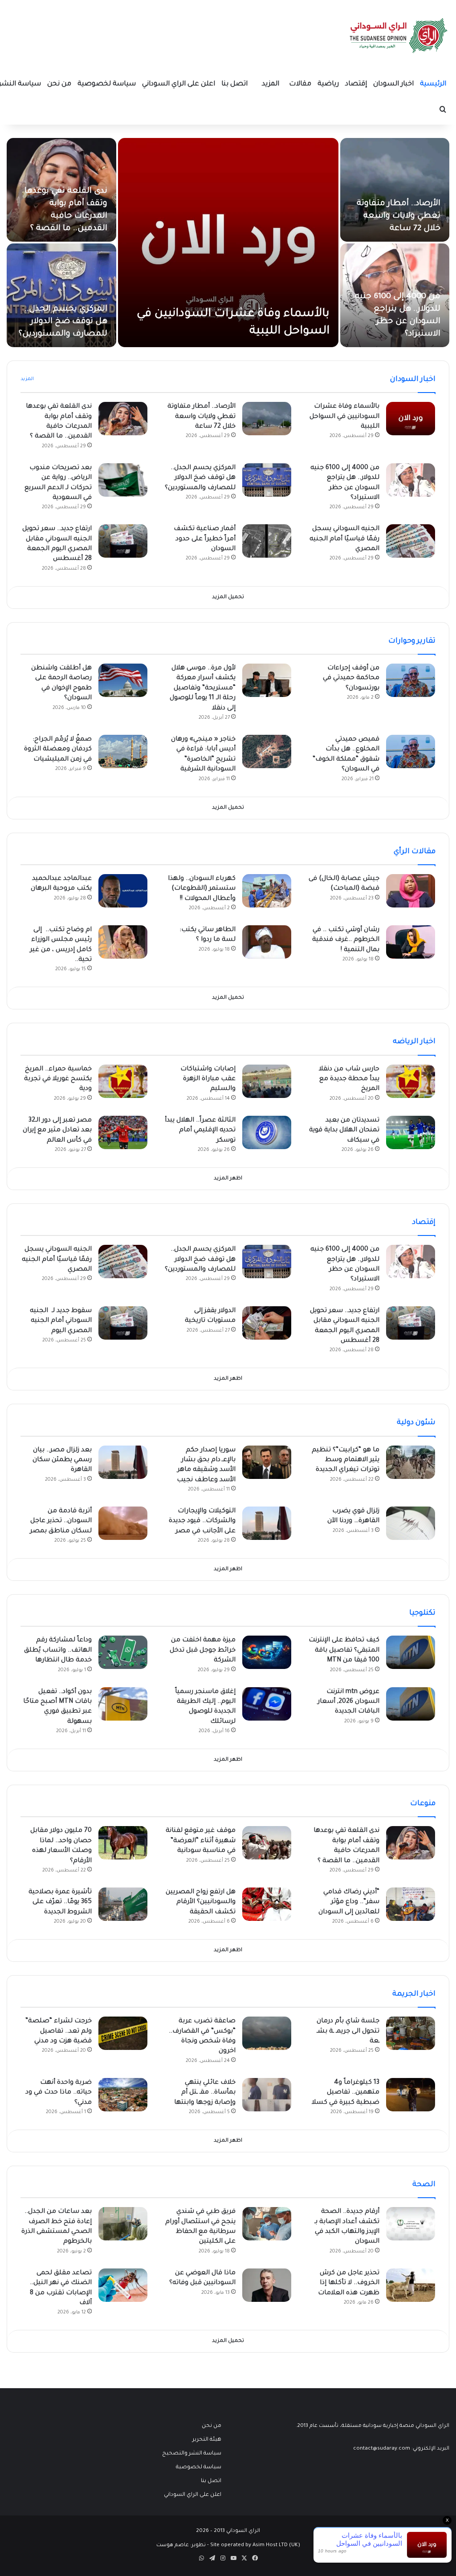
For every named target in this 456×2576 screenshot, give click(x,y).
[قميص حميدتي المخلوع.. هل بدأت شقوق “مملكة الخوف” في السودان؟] (411, 751)
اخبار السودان (393, 84)
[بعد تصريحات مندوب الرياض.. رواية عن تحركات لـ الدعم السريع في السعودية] (123, 480)
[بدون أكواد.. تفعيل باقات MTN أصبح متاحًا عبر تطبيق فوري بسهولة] (123, 1704)
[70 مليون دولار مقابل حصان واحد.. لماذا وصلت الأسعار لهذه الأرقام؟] (123, 1843)
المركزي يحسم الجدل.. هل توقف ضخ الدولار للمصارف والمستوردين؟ (63, 322)
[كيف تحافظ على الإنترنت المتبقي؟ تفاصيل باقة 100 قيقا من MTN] (411, 1652)
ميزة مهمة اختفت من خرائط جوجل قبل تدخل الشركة (203, 1651)
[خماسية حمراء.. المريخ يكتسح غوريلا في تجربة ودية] (123, 1081)
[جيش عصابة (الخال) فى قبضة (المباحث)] (411, 891)
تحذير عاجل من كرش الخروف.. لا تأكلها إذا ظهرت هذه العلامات (349, 2283)
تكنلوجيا (422, 1613)
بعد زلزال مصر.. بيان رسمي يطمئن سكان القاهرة (62, 1460)
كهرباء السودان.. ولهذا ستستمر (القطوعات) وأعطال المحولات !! (202, 889)
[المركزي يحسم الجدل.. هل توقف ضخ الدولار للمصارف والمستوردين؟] (61, 295)
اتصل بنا (234, 84)
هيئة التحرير (207, 2440)
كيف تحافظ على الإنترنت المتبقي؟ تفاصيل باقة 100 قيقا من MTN (344, 1651)
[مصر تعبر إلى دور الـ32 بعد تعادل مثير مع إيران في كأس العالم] (123, 1132)
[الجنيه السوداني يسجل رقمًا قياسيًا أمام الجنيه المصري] (411, 541)
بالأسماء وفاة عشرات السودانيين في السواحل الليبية (344, 417)
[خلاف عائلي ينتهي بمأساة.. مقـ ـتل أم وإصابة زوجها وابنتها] (267, 2095)
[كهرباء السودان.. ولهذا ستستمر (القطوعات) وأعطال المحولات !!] (267, 891)
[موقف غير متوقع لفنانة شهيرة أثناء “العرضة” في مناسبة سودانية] (267, 1843)
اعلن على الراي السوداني (179, 84)
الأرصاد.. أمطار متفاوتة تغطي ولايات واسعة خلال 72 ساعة (399, 216)
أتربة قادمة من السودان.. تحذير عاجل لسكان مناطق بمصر (61, 1521)
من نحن (59, 84)
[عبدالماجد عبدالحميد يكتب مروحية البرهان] (123, 891)
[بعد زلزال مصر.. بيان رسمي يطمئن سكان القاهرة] (123, 1462)
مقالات (300, 84)
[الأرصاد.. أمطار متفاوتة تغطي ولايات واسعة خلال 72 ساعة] (395, 190)
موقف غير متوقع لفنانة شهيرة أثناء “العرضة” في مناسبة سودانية (201, 1841)
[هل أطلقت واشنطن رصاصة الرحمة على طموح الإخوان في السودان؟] (123, 680)
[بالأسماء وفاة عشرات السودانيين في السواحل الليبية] (228, 243)
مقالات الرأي (415, 852)
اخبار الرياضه (414, 1042)
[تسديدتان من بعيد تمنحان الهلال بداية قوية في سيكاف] (411, 1132)
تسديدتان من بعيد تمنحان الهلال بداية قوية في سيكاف (344, 1131)
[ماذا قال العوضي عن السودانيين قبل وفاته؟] (267, 2285)
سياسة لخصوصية (107, 84)
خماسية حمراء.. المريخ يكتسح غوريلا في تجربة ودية (58, 1079)
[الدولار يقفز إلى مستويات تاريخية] (267, 1323)
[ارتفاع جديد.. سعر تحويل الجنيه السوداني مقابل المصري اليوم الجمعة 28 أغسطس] (123, 541)
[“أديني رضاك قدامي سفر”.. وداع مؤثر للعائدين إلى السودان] (411, 1904)
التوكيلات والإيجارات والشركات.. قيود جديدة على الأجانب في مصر (202, 1521)
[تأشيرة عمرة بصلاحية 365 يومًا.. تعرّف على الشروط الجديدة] (123, 1904)
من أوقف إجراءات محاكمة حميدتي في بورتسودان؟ (351, 678)
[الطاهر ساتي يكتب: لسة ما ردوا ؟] (267, 942)
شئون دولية (416, 1423)
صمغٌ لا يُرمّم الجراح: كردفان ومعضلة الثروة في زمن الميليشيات (58, 750)
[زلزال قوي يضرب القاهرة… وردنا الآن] (411, 1523)
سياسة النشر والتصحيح (192, 2454)
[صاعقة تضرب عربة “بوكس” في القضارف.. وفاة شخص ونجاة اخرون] (267, 2033)
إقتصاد (356, 84)
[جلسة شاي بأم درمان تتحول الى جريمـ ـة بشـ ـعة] (411, 2033)
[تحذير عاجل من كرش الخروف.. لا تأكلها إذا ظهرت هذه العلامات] (411, 2285)
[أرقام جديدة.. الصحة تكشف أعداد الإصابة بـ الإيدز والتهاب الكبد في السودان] (411, 2224)
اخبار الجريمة (414, 1994)
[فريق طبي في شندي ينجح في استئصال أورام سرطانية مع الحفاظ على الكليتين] (267, 2224)
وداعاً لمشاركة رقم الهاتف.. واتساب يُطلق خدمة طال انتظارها (58, 1651)
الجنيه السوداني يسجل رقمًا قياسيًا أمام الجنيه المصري (344, 539)
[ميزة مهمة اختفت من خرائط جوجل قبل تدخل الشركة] (267, 1652)
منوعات (423, 1804)
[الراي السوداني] (399, 36)
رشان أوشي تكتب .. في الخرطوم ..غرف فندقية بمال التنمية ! (346, 940)
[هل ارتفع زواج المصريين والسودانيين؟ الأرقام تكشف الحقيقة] (267, 1904)
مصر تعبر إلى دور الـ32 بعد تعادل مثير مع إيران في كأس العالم (57, 1131)
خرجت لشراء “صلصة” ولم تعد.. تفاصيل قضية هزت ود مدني (59, 2031)
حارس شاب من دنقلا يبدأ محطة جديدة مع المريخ (349, 1079)
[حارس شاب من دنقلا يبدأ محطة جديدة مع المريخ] (411, 1081)
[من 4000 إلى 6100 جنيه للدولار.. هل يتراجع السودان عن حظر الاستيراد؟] (411, 480)
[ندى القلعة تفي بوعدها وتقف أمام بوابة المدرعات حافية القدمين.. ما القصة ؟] (123, 419)
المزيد (271, 84)
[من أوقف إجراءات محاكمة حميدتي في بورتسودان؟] (411, 680)
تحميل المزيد (228, 597)
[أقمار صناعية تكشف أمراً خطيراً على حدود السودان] (267, 541)
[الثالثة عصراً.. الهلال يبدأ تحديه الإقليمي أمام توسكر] (267, 1132)
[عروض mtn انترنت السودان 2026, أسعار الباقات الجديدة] (411, 1704)
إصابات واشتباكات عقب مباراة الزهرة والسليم (208, 1079)
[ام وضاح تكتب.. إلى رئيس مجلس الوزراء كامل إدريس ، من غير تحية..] (123, 942)
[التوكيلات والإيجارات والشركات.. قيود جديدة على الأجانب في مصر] (267, 1523)
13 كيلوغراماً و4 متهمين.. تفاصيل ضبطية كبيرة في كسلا (346, 2093)
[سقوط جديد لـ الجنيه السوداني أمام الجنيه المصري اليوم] (123, 1323)
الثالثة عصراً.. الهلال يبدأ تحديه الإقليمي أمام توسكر (200, 1131)
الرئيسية (433, 84)
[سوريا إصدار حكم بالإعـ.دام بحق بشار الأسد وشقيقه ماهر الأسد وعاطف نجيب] (267, 1462)
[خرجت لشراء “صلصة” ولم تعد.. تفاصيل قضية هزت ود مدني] (123, 2033)
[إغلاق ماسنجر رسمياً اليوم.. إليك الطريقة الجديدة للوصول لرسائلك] (267, 1704)
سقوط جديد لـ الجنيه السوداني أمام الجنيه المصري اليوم (61, 1321)
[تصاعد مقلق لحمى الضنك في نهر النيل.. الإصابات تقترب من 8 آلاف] (123, 2285)
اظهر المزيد (228, 1179)
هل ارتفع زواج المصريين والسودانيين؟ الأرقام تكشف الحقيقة (201, 1902)
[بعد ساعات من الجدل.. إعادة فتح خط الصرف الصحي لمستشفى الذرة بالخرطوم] (123, 2224)
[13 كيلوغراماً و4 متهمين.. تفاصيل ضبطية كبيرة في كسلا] (411, 2095)
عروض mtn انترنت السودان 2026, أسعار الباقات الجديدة (348, 1702)
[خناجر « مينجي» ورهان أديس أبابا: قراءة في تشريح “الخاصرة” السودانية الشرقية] (267, 751)
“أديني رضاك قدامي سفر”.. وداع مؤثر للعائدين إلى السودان (349, 1902)
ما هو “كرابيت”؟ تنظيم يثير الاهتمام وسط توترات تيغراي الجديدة (346, 1460)
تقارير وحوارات (412, 641)
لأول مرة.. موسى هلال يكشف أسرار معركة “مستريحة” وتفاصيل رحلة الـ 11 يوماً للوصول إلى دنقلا (203, 689)
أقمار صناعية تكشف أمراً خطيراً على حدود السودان (205, 539)
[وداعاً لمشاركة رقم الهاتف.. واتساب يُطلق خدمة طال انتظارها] (123, 1652)
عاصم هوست (173, 2546)
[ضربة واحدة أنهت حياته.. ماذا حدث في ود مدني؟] (123, 2095)
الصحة (424, 2185)
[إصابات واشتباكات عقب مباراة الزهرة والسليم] (267, 1081)
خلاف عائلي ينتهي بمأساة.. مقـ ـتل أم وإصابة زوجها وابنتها (205, 2093)
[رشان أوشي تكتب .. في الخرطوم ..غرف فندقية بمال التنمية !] (411, 942)
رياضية (328, 84)
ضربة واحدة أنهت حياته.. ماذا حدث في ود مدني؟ (59, 2093)
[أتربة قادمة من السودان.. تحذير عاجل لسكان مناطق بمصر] (123, 1523)
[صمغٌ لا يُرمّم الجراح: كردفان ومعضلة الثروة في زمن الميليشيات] (123, 751)
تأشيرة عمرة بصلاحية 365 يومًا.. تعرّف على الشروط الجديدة (60, 1902)
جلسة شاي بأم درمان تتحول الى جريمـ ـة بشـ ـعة (348, 2031)
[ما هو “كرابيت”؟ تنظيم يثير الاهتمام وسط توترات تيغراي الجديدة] (411, 1462)
